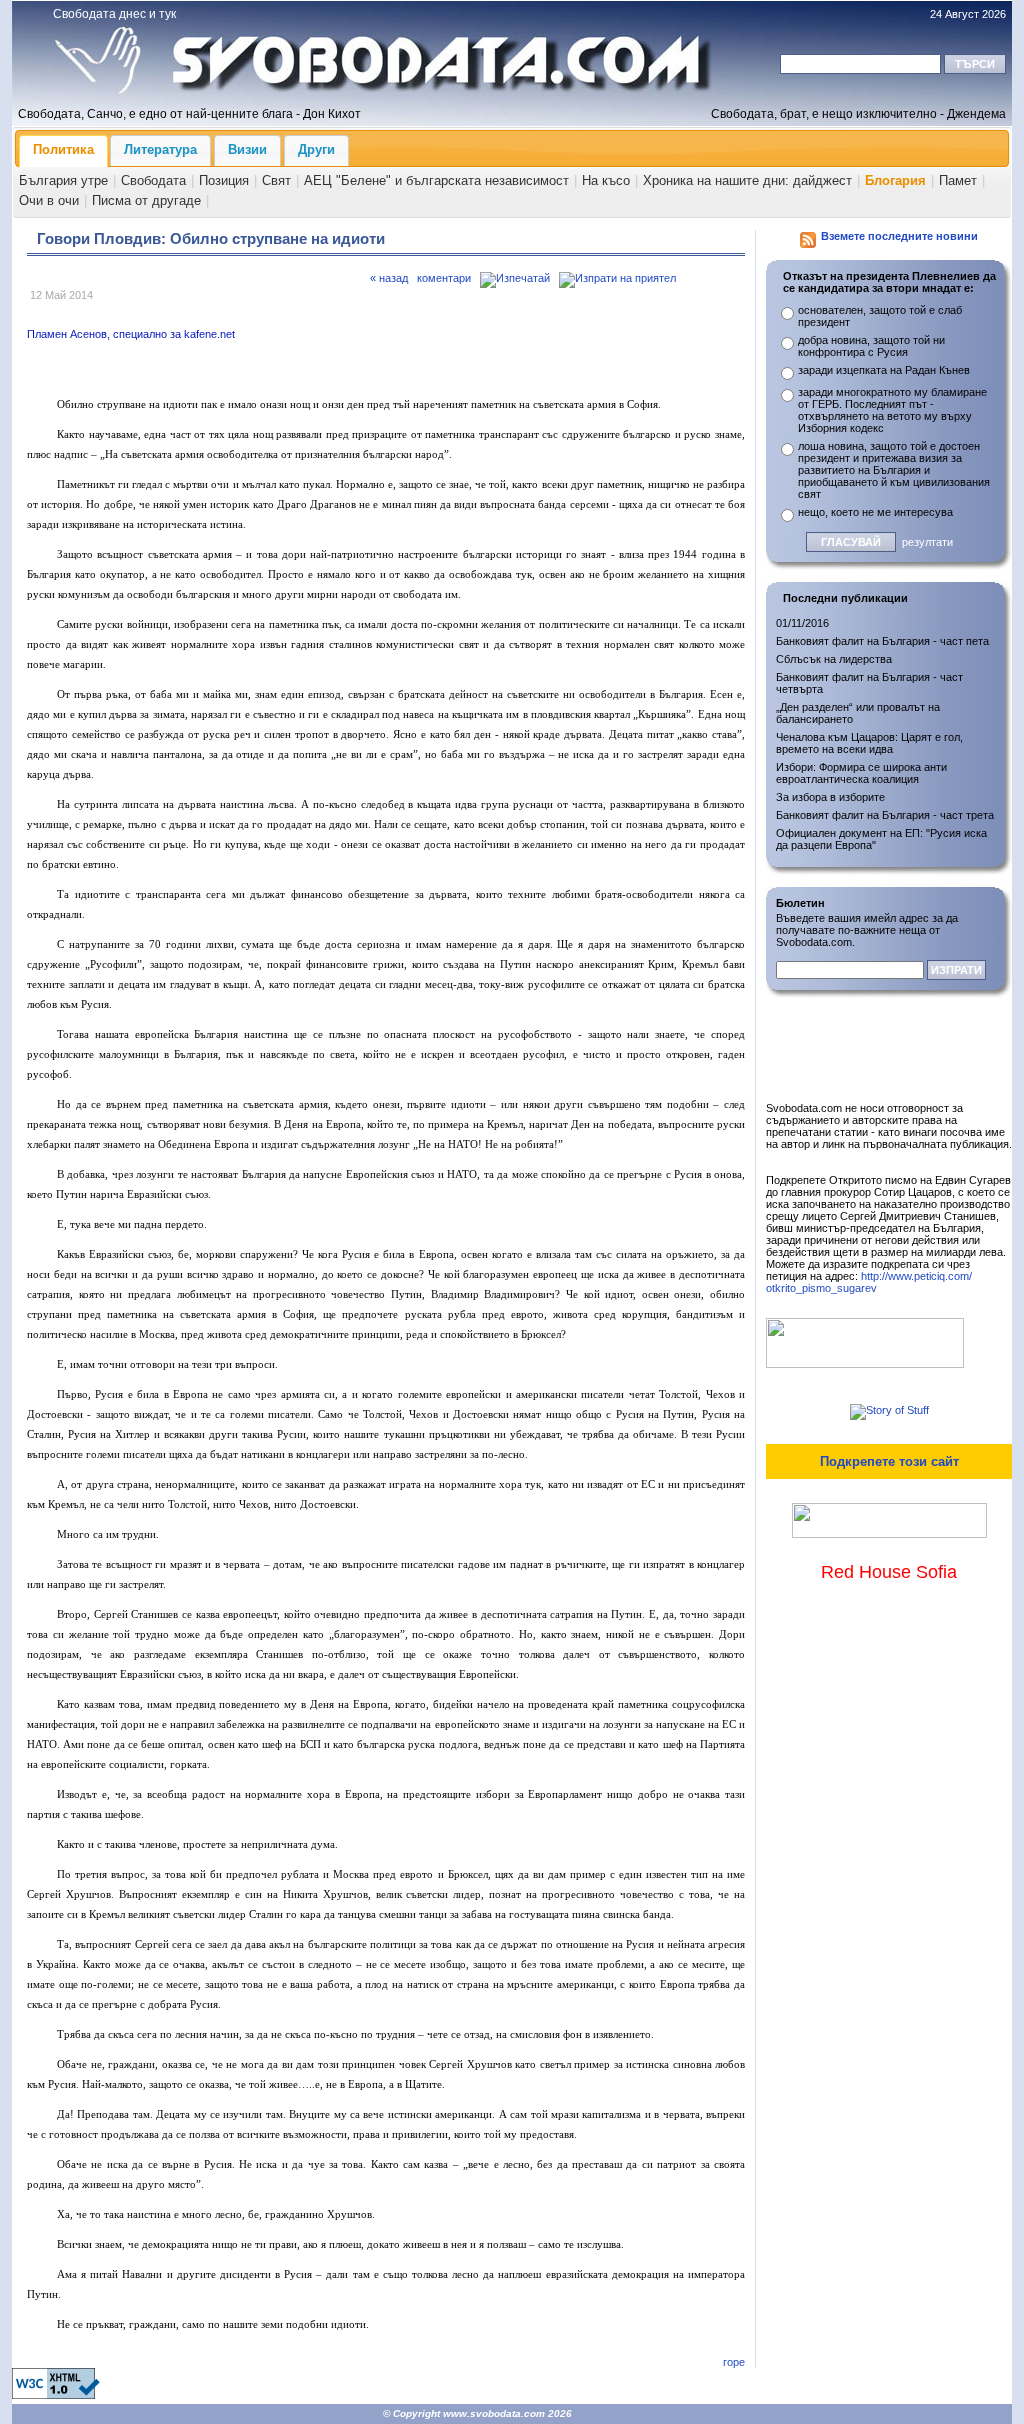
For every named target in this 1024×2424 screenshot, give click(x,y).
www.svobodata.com (494, 2413)
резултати (927, 542)
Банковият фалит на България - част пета (882, 641)
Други (316, 149)
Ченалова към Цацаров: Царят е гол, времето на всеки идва (869, 743)
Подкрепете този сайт (889, 1461)
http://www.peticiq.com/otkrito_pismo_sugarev (869, 1282)
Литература (160, 149)
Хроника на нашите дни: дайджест (747, 180)
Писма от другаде (146, 200)
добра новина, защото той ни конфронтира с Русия (871, 346)
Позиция (224, 180)
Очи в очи (49, 200)
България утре (63, 180)
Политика (63, 149)
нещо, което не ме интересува (875, 512)
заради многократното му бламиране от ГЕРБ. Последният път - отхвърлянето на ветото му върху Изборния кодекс (892, 410)
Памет (958, 180)
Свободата (153, 180)
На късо (606, 180)
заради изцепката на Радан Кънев (884, 370)
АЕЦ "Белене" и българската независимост (436, 180)
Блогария (895, 180)
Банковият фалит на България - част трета (885, 815)
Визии (247, 149)
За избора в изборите (830, 797)
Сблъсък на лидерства (834, 659)
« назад (389, 278)
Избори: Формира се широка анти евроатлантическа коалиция (861, 773)
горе (734, 2362)
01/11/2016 (802, 623)
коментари (444, 278)
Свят (276, 180)
